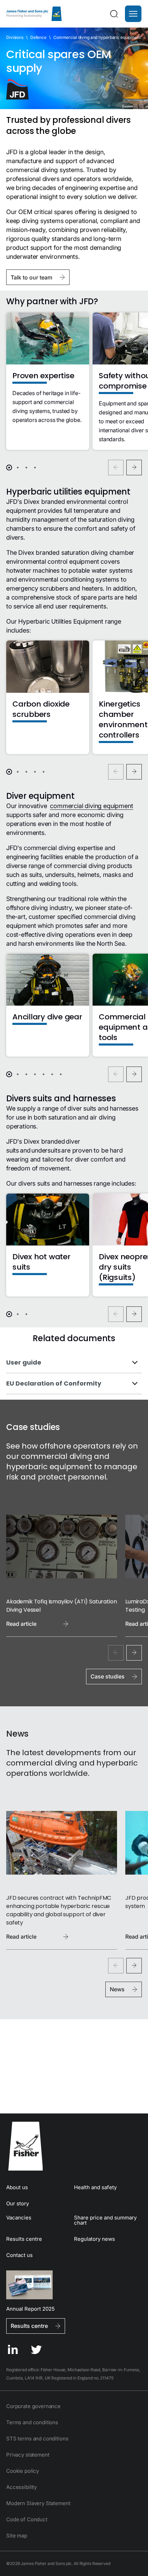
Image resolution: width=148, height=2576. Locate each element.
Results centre (24, 2239)
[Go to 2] (18, 468)
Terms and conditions (32, 2422)
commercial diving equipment (91, 806)
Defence (38, 37)
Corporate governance (33, 2406)
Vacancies (19, 2218)
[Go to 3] (26, 468)
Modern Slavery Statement (38, 2503)
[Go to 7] (61, 1074)
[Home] (34, 14)
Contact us (19, 2255)
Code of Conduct (27, 2519)
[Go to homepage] (74, 2146)
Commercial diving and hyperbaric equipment (97, 37)
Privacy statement (28, 2455)
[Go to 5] (44, 772)
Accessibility (22, 2487)
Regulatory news (94, 2239)
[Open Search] (114, 14)
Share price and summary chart (105, 2220)
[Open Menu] (133, 14)
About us (17, 2187)
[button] (133, 14)
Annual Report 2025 (30, 2308)
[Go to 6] (52, 1074)
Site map (17, 2536)
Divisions (15, 37)
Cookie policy (23, 2471)
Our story (18, 2203)
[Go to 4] (35, 468)
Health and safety (95, 2187)
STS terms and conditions (37, 2439)
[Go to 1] (9, 468)
